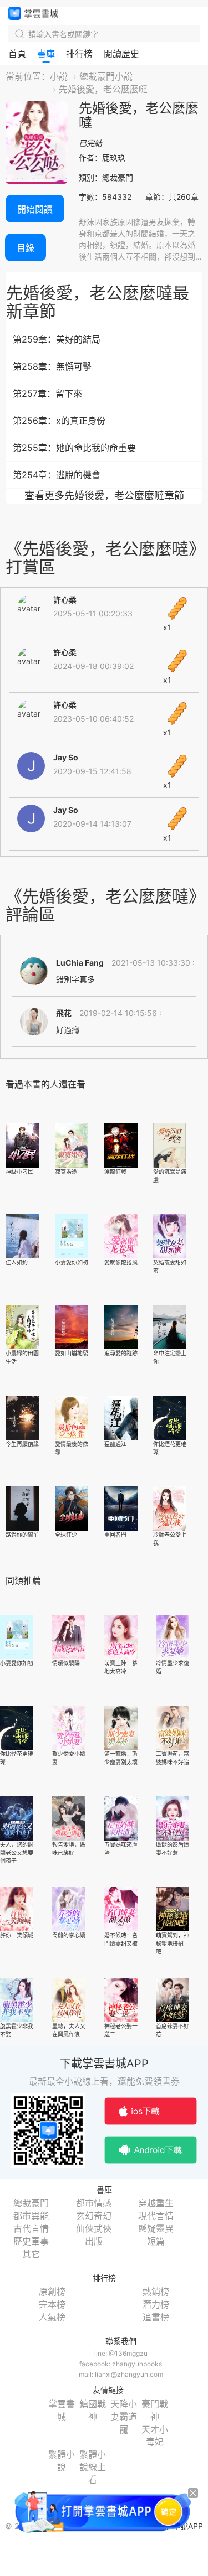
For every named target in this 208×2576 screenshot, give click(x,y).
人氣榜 (52, 2317)
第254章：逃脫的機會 (57, 475)
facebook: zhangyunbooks (121, 2364)
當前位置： (28, 76)
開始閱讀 (35, 209)
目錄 (26, 248)
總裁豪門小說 (106, 76)
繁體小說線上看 (93, 2467)
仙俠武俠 (94, 2228)
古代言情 (31, 2228)
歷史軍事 (31, 2241)
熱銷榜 (156, 2292)
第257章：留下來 (47, 393)
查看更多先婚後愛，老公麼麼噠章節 (104, 496)
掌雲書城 (33, 13)
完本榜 (52, 2304)
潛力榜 (156, 2304)
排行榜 (79, 54)
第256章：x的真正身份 (59, 421)
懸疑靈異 (156, 2228)
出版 (94, 2241)
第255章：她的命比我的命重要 (74, 448)
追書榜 (156, 2317)
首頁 (17, 54)
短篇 (156, 2241)
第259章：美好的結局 (57, 339)
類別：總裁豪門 (106, 177)
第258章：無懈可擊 (52, 366)
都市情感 (94, 2203)
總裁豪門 (31, 2203)
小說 (59, 76)
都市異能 (31, 2216)
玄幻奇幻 (94, 2216)
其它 (31, 2254)
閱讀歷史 (121, 54)
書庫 (46, 54)
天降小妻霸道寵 (124, 2417)
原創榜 (52, 2292)
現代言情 (156, 2216)
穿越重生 (156, 2203)
